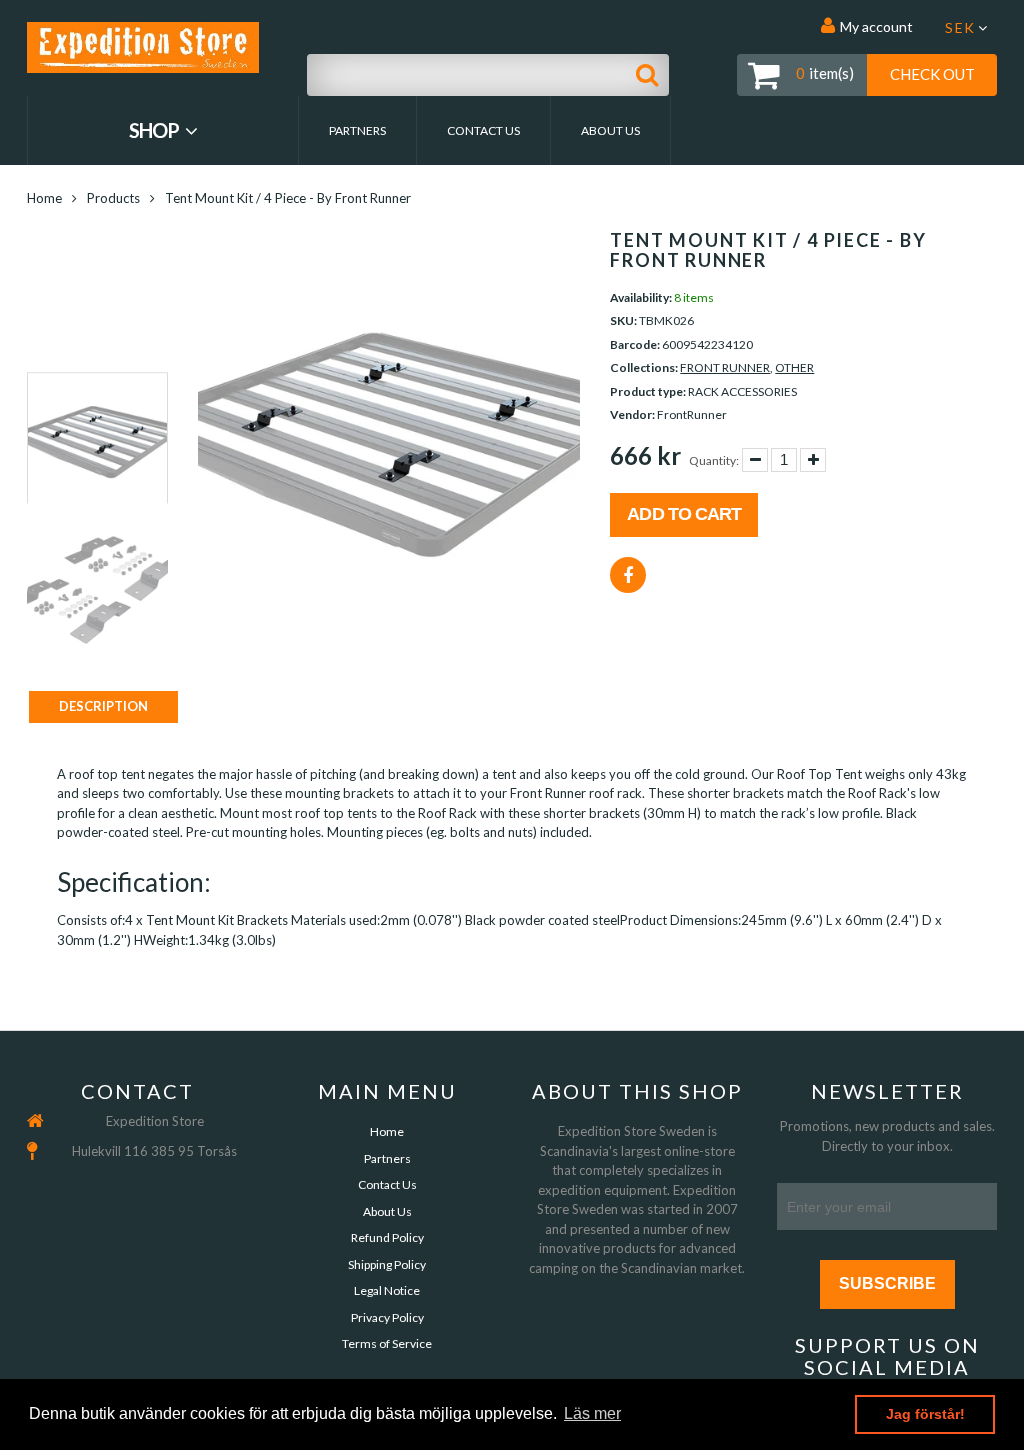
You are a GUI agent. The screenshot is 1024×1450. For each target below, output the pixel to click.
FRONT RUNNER (725, 367)
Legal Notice (387, 1290)
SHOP (155, 130)
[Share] (628, 575)
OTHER (794, 367)
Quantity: (714, 460)
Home (44, 198)
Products (113, 198)
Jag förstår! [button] (925, 1414)
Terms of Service (387, 1343)
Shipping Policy (387, 1264)
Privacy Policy (387, 1317)
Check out (932, 74)
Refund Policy (387, 1237)
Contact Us (483, 130)
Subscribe (887, 1283)
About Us (610, 130)
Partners (357, 130)
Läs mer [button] (592, 1413)
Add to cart (684, 514)
